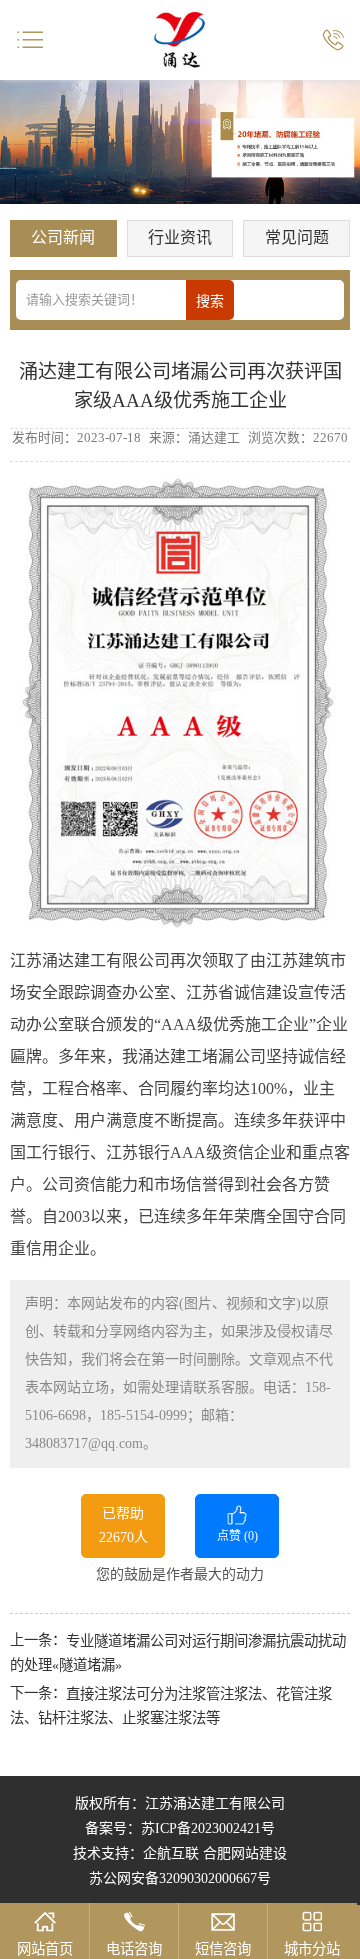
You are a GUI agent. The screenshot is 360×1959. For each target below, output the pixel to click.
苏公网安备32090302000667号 (180, 1878)
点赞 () (237, 1536)
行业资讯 (180, 237)
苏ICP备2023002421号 (208, 1828)
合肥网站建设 (245, 1853)
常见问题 (297, 237)
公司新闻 (63, 237)
